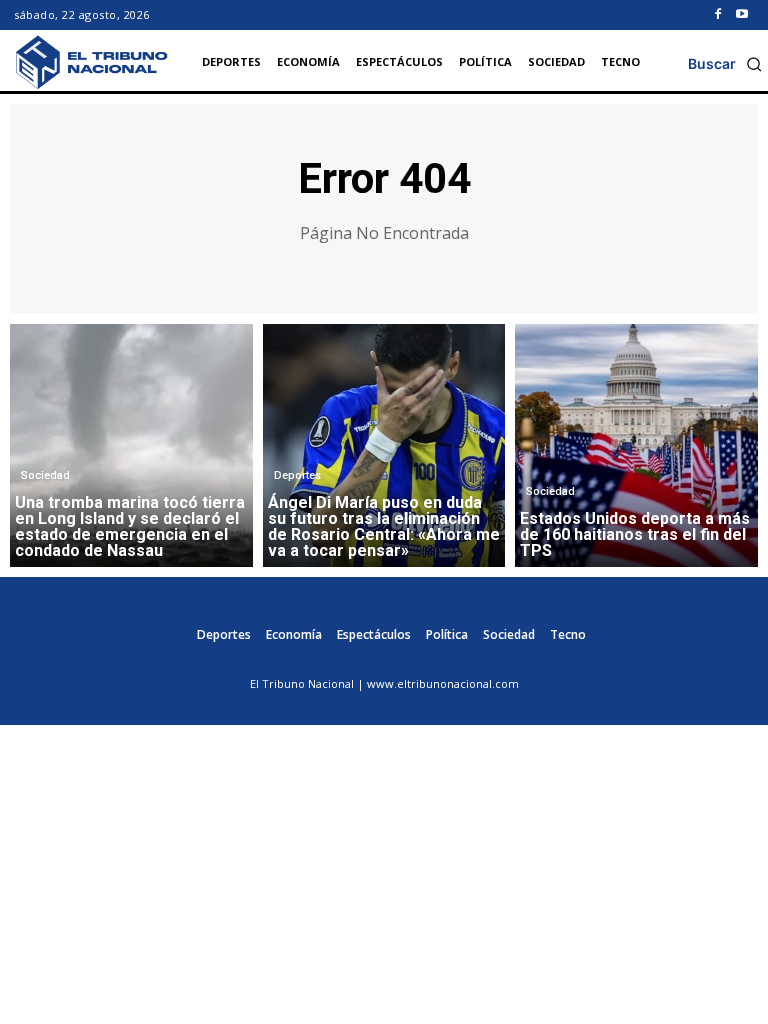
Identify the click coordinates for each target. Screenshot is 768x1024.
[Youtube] (742, 15)
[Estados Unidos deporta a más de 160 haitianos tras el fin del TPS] (636, 445)
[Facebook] (718, 15)
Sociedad (45, 475)
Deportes (297, 475)
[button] (725, 64)
